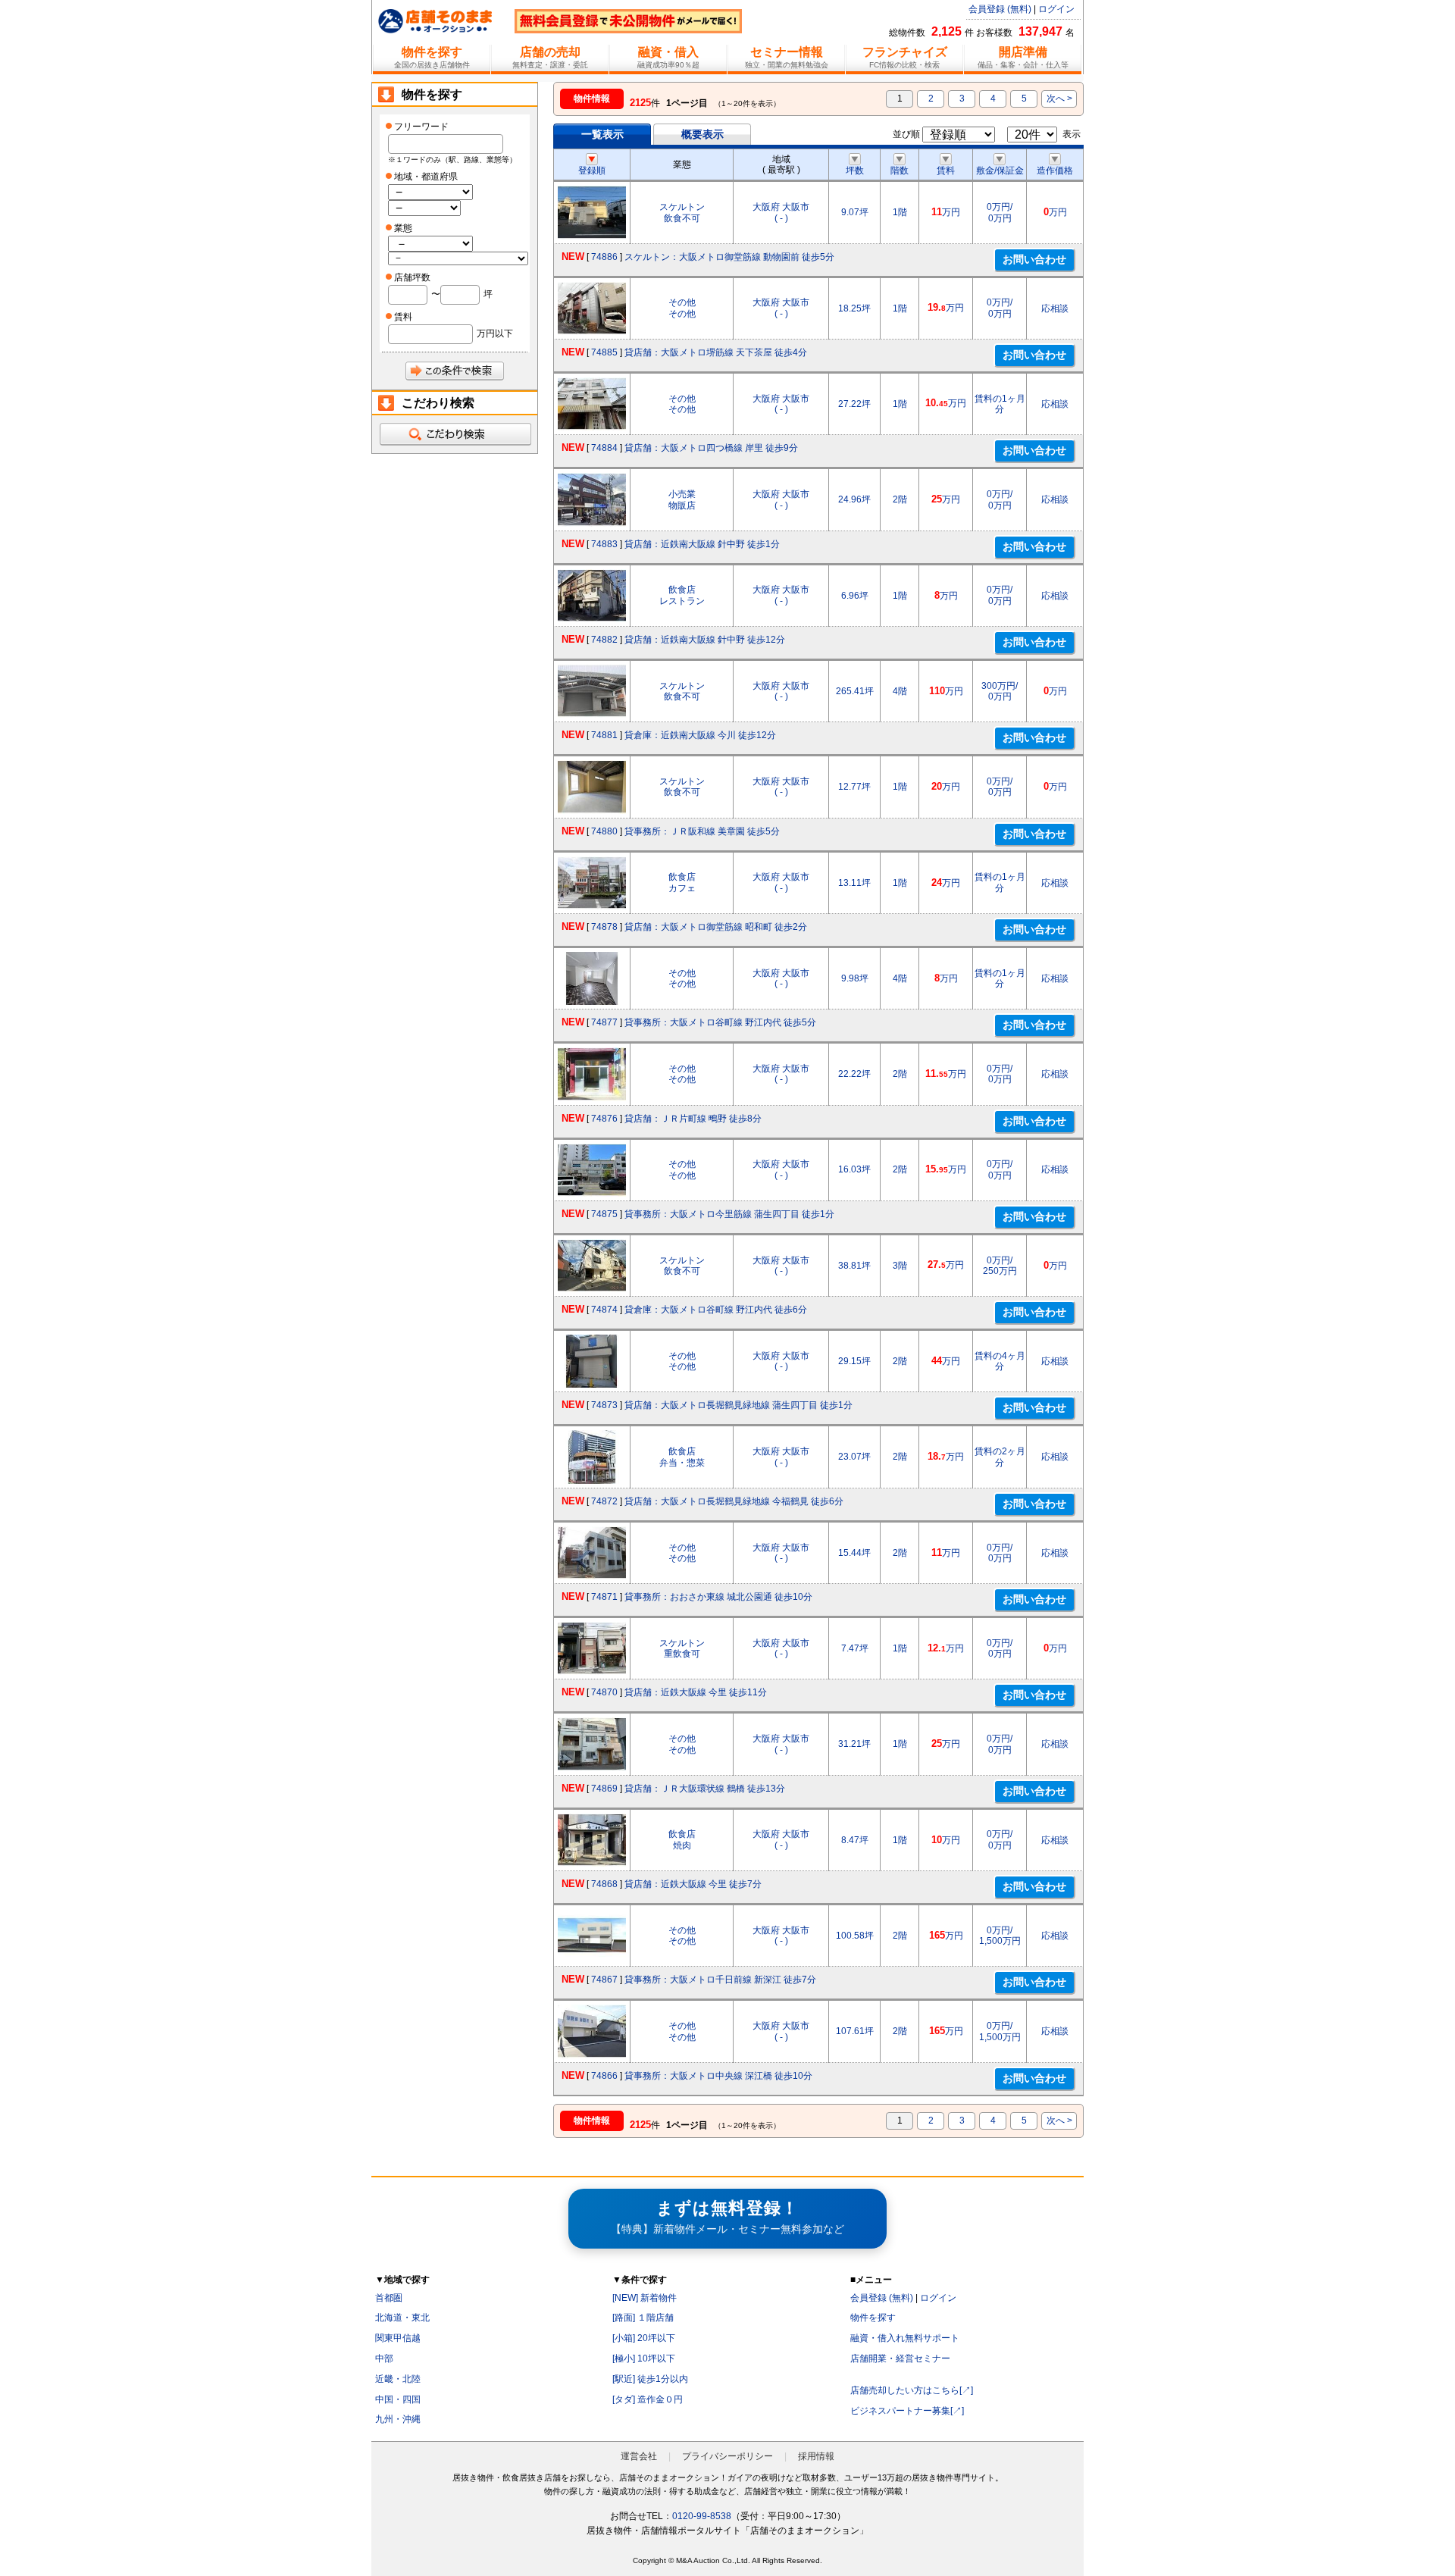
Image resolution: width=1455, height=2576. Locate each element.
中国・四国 (398, 2399)
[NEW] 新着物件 (645, 2298)
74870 (604, 1692)
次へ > (1059, 99)
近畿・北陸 (398, 2379)
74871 (604, 1597)
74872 (604, 1501)
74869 (604, 1789)
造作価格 (1055, 171)
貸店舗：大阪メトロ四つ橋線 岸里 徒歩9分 (711, 448)
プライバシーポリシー (727, 2456)
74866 (604, 2076)
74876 (604, 1119)
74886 (604, 257)
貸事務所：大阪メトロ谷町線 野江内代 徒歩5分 (720, 1022)
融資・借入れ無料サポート (905, 2338)
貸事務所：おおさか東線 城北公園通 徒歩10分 (718, 1597)
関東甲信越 (398, 2338)
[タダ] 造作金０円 (648, 2399)
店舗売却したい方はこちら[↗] (912, 2390)
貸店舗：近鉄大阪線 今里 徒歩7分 (693, 1884)
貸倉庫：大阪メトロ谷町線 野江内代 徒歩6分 (716, 1310)
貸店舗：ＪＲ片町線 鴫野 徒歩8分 (693, 1119)
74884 (604, 448)
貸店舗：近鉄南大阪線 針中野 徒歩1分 (702, 544)
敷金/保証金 (1000, 171)
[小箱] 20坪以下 (644, 2338)
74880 (604, 831)
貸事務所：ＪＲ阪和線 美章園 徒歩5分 (702, 831)
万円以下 (495, 333)
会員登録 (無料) (1000, 9)
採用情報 (816, 2456)
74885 (604, 352)
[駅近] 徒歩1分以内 (650, 2379)
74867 (604, 1980)
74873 (604, 1405)
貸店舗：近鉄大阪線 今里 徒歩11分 (696, 1692)
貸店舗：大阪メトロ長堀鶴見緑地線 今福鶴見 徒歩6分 (734, 1501)
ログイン (1056, 9)
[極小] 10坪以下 (644, 2358)
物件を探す (873, 2318)
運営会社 (639, 2456)
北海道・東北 (402, 2318)
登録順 (592, 171)
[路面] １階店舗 (643, 2318)
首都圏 (389, 2298)
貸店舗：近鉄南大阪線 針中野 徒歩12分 (705, 640)
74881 (604, 735)
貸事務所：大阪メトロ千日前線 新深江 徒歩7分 (720, 1980)
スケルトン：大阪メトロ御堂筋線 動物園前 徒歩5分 (729, 257)
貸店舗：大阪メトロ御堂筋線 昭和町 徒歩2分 (716, 927)
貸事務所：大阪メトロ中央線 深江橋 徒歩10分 (718, 2076)
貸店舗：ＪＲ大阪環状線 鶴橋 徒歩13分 (705, 1789)
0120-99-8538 (702, 2516)
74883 (604, 544)
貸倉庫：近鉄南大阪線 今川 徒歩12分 (700, 735)
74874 (604, 1310)
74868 (604, 1884)
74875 (604, 1214)
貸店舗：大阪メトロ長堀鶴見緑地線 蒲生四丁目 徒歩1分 (738, 1405)
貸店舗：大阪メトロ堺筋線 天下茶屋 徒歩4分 (716, 352)
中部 (384, 2358)
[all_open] (455, 434)
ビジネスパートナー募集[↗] (907, 2411)
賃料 (946, 171)
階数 (900, 171)
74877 (604, 1022)
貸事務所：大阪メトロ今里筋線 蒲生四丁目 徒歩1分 (729, 1214)
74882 (604, 640)
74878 (604, 927)
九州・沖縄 (398, 2419)
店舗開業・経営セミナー (900, 2358)
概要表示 (702, 134)
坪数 (855, 171)
